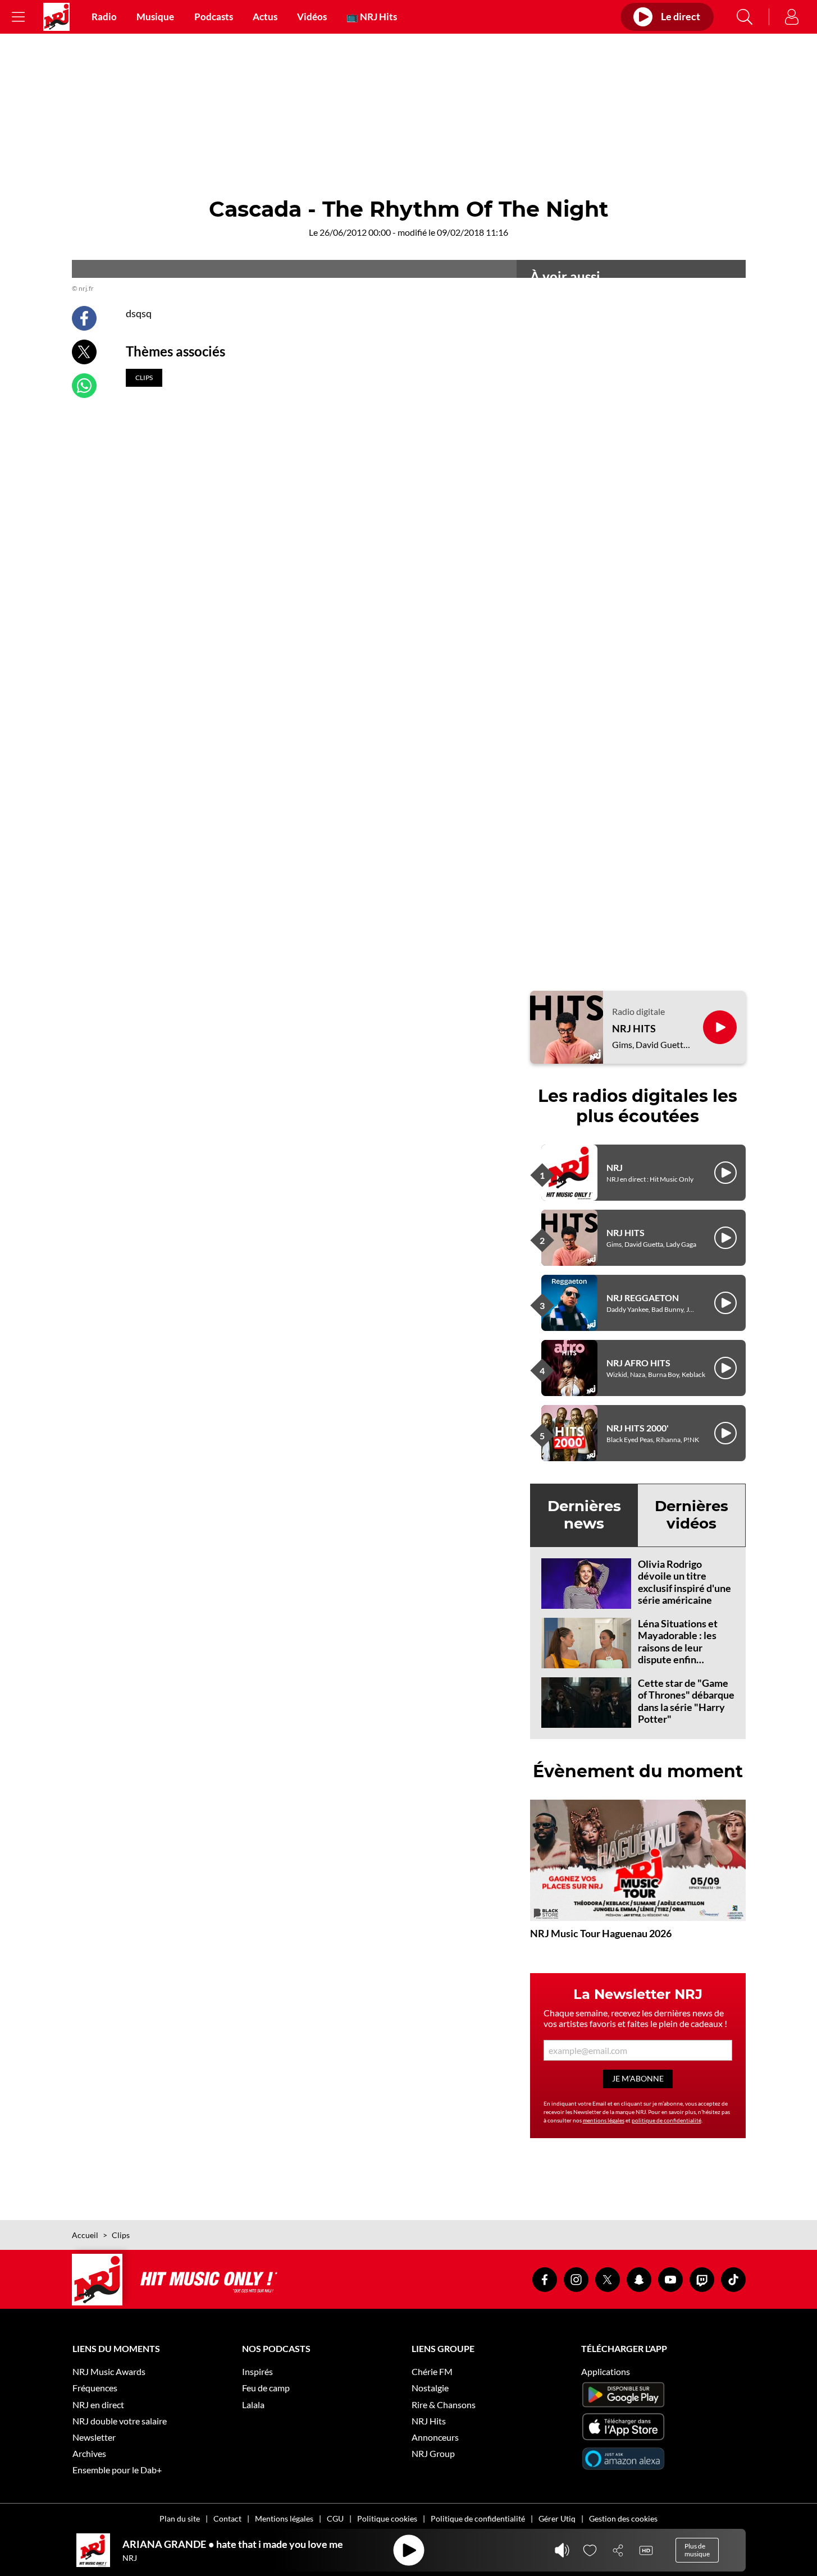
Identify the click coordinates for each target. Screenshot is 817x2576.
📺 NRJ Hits (372, 17)
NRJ (615, 1167)
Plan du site (180, 2518)
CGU (335, 2518)
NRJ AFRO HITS (638, 1363)
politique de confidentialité (667, 2120)
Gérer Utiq (557, 2518)
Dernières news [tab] (584, 1515)
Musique (155, 17)
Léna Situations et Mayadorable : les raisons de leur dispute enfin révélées (678, 1648)
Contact (227, 2518)
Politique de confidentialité (478, 2518)
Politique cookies (387, 2518)
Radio (104, 17)
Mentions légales (284, 2518)
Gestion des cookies (623, 2518)
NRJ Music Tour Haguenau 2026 (601, 1933)
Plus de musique (697, 2550)
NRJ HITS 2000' (638, 1428)
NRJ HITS (634, 1029)
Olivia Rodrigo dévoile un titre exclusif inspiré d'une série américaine (684, 1582)
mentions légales (604, 2120)
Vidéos (312, 17)
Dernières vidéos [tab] (692, 1515)
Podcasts (214, 17)
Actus (265, 17)
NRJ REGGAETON (643, 1298)
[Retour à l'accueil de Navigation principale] (56, 17)
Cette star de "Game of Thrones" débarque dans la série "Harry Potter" (686, 1701)
